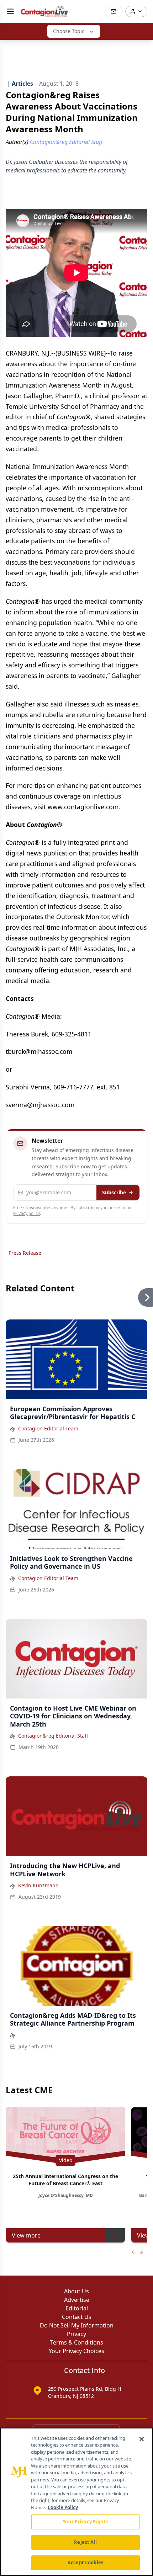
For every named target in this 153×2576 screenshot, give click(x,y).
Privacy (76, 2334)
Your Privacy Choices (76, 2351)
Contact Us (77, 2317)
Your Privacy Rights (85, 2522)
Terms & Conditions (77, 2342)
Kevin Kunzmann (38, 1885)
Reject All (85, 2542)
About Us (76, 2291)
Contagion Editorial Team (48, 1428)
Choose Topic (69, 31)
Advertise (77, 2300)
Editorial (77, 2308)
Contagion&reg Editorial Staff (53, 1736)
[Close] (142, 2439)
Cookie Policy (63, 2507)
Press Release (25, 1253)
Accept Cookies (85, 2562)
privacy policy (27, 1213)
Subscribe (114, 1192)
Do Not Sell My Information (77, 2325)
